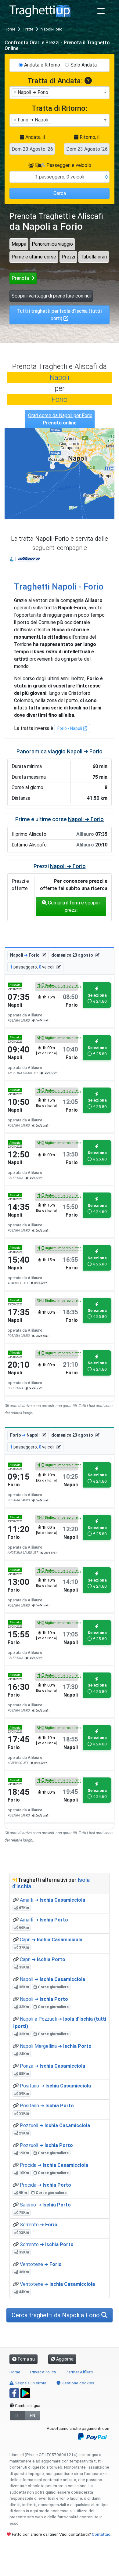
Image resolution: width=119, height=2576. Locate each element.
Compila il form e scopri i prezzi (74, 906)
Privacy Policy (43, 2372)
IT (18, 2415)
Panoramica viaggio (52, 244)
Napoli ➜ (52, 1979)
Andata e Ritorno (42, 65)
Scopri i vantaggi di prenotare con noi (51, 296)
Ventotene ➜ (41, 2264)
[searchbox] (53, 92)
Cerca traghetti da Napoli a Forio (56, 2315)
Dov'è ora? (41, 1020)
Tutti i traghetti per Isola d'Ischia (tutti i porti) (60, 315)
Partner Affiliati (79, 2372)
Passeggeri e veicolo (68, 165)
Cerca (60, 193)
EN (32, 2415)
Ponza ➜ (52, 2066)
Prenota (21, 278)
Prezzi (68, 257)
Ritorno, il (89, 137)
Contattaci (102, 2534)
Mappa (19, 244)
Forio (60, 399)
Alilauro (25, 559)
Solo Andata (84, 65)
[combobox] (60, 93)
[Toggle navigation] (101, 11)
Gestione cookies (78, 2383)
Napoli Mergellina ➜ (56, 2046)
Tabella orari (94, 257)
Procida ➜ (54, 2165)
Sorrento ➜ (39, 2225)
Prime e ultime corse (34, 257)
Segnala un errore (30, 2383)
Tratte (28, 29)
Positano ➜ (55, 2086)
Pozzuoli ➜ (55, 2125)
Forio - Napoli (70, 728)
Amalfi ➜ (52, 1900)
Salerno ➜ (45, 2205)
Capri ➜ (51, 1940)
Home (10, 29)
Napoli (60, 377)
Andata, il (34, 137)
